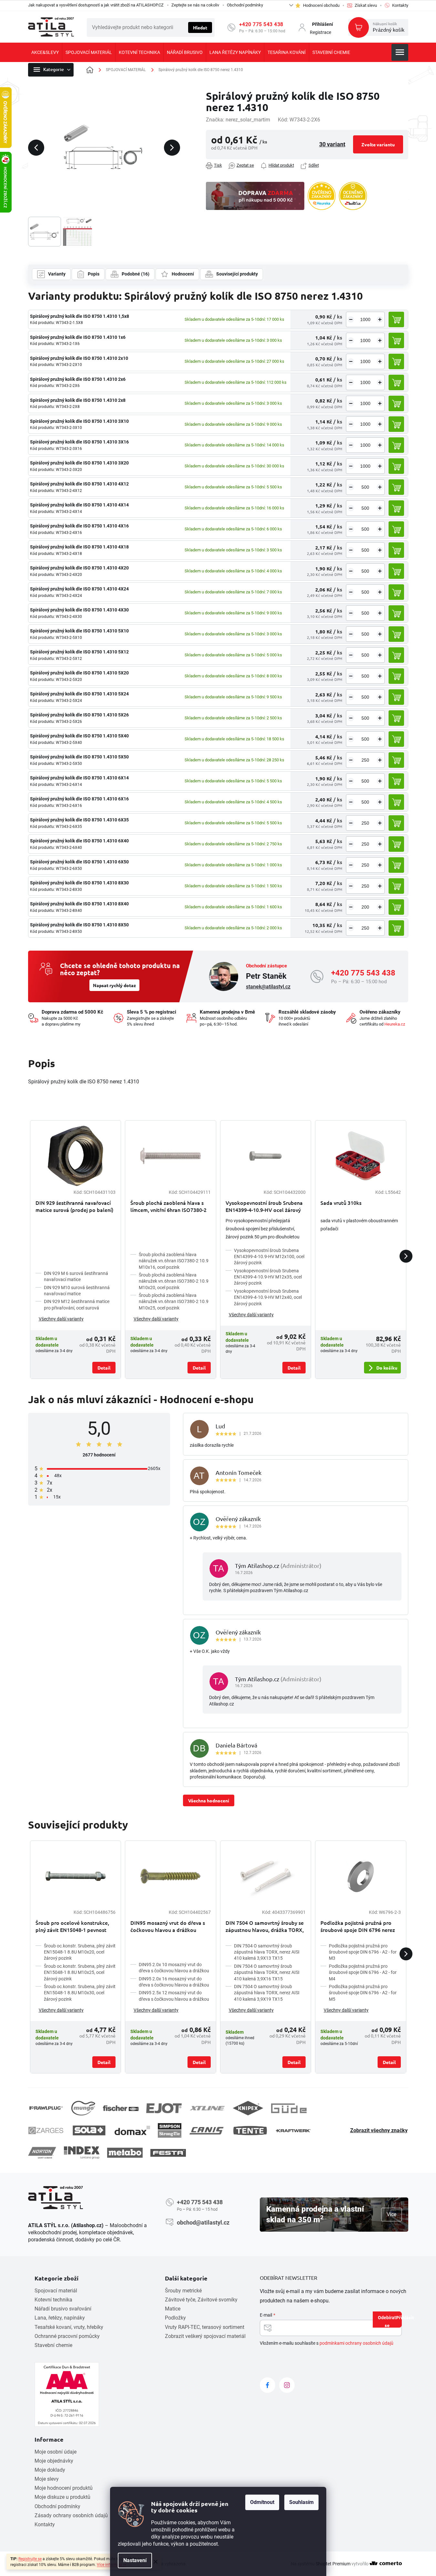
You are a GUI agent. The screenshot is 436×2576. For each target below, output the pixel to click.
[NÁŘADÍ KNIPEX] (248, 2108)
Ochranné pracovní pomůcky (67, 2336)
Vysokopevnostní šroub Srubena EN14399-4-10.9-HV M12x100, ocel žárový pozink (269, 1257)
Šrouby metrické (183, 2291)
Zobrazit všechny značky (379, 2130)
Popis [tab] (94, 274)
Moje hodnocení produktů (64, 2488)
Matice (173, 2309)
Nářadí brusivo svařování (63, 2309)
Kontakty (45, 2524)
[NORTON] (42, 2153)
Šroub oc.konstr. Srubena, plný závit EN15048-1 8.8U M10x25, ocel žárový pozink (80, 1972)
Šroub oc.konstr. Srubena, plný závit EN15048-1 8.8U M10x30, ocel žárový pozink (80, 1993)
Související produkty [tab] (237, 274)
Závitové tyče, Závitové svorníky (201, 2300)
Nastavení (135, 2560)
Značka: (238, 120)
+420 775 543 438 (261, 24)
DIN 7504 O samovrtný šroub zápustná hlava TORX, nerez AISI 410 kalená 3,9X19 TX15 (267, 1993)
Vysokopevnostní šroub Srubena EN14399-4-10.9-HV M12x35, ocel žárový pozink (268, 1277)
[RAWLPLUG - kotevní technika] (46, 2108)
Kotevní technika (53, 2300)
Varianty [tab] (57, 274)
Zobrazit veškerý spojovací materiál (205, 2336)
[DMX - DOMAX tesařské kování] (132, 2130)
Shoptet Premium (333, 2564)
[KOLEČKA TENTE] (250, 2131)
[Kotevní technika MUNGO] (83, 2108)
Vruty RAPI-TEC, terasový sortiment (205, 2327)
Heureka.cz (395, 1024)
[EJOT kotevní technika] (164, 2108)
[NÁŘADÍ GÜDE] (289, 2108)
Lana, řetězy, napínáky (60, 2318)
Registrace (320, 32)
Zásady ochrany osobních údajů (71, 2515)
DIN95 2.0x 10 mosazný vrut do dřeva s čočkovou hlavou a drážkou (174, 1968)
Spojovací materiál (56, 2291)
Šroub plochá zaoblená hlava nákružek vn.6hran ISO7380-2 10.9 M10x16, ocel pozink (174, 1261)
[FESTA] (168, 2153)
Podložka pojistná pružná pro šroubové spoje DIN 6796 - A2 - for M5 (363, 1993)
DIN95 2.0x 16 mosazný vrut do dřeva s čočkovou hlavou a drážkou (174, 1982)
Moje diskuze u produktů (62, 2497)
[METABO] (125, 2153)
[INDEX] (82, 2153)
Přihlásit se (393, 2321)
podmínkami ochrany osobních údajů (356, 2343)
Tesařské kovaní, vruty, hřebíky (69, 2327)
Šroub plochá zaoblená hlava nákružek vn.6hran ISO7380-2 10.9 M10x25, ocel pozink (174, 1302)
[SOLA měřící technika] (89, 2130)
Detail (104, 1368)
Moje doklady (50, 2470)
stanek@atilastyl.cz (268, 987)
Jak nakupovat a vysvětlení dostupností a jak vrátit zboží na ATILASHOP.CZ (96, 5)
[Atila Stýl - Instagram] (287, 2385)
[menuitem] (45, 52)
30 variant (332, 144)
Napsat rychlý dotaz (114, 985)
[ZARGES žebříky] (46, 2131)
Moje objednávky (54, 2461)
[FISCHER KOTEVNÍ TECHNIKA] (121, 2108)
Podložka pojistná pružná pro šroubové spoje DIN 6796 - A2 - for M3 (363, 1952)
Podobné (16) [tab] (136, 274)
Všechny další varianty (61, 1319)
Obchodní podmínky (245, 5)
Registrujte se (30, 2559)
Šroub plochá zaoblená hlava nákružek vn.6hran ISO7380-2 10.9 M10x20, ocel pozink (174, 1281)
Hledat (200, 27)
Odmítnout (262, 2502)
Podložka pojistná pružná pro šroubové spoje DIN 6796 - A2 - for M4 (363, 1972)
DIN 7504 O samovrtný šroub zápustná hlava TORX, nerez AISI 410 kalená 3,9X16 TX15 (267, 1972)
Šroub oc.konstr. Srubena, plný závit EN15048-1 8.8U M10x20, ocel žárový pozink (80, 1952)
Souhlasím (301, 2502)
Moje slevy (47, 2479)
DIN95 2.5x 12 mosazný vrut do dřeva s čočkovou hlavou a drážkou (174, 1996)
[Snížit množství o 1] (351, 319)
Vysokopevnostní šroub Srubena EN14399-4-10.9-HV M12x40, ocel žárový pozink (268, 1297)
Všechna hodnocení (209, 1800)
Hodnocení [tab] (183, 274)
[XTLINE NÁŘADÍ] (207, 2108)
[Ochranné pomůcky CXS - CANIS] (207, 2130)
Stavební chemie (53, 2345)
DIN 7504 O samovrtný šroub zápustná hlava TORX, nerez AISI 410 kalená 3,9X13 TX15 (267, 1952)
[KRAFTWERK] (293, 2131)
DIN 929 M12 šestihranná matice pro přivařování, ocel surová (77, 1304)
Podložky (175, 2318)
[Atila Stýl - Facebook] (268, 2385)
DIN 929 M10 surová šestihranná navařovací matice (77, 1291)
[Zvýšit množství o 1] (380, 319)
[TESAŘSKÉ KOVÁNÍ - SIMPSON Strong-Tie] (170, 2130)
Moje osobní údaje (56, 2452)
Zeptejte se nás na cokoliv (195, 5)
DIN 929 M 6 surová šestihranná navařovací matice (76, 1276)
